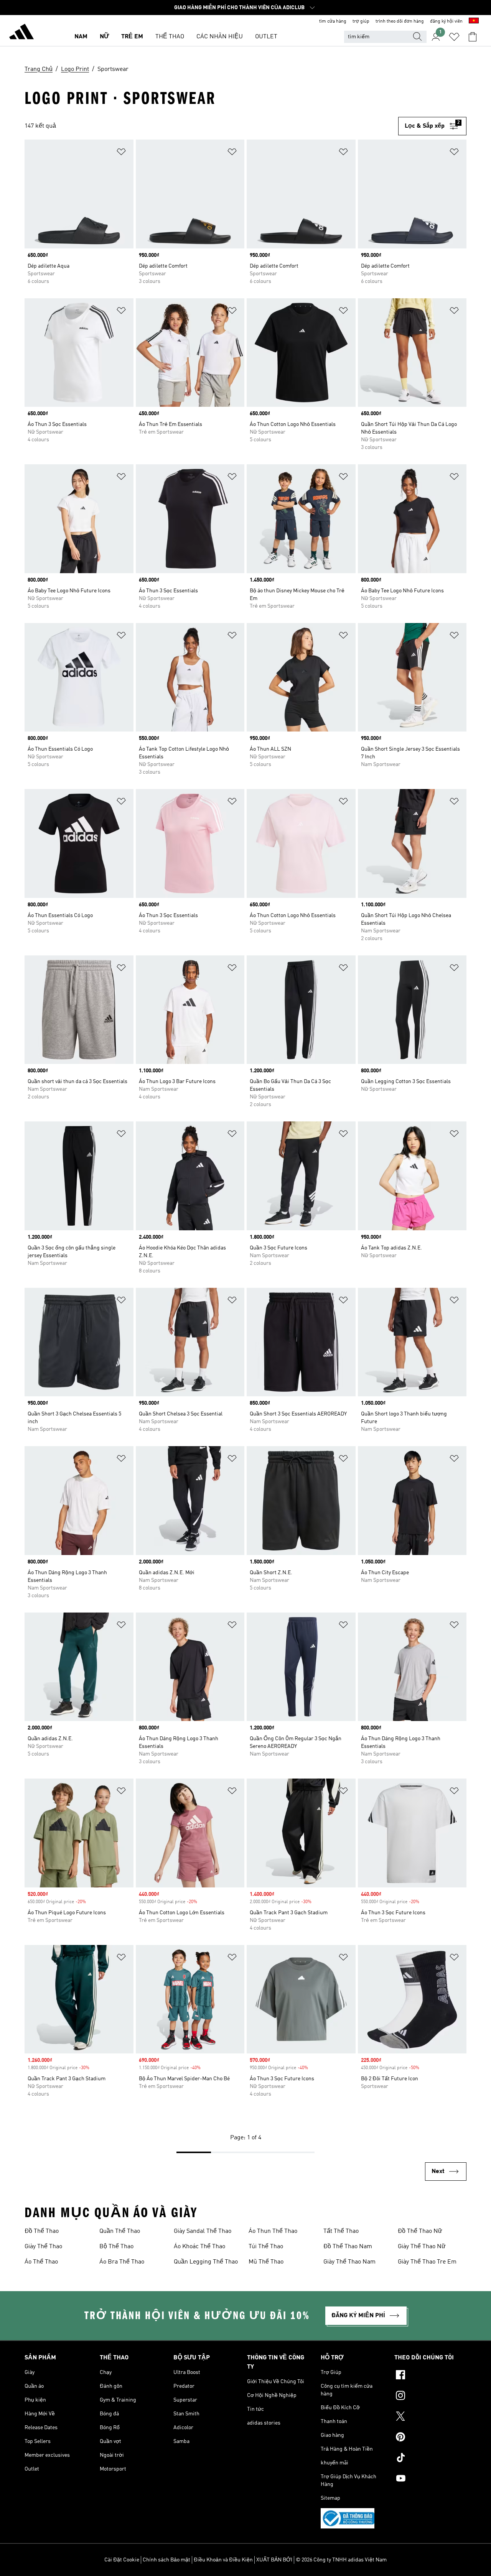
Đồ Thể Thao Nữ (420, 2231)
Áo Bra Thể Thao (122, 2262)
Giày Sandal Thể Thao (203, 2231)
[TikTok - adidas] (430, 2459)
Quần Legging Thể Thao (206, 2262)
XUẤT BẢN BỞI (274, 2560)
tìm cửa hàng (333, 21)
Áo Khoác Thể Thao (199, 2247)
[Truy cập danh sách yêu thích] (454, 37)
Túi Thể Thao (266, 2247)
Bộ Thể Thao (116, 2247)
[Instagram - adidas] (430, 2397)
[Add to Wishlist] (121, 153)
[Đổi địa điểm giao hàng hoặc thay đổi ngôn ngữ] (474, 21)
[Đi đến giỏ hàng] (473, 37)
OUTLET (266, 37)
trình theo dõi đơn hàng (400, 21)
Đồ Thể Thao (42, 2231)
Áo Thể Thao (41, 2262)
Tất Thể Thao (341, 2231)
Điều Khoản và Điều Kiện (223, 2560)
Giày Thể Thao (43, 2247)
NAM (81, 37)
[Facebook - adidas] (430, 2376)
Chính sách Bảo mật (166, 2560)
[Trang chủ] (21, 33)
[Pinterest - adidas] (430, 2438)
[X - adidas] (430, 2417)
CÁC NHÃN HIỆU (220, 37)
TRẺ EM (132, 37)
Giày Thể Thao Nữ (422, 2247)
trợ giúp (361, 21)
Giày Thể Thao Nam (349, 2262)
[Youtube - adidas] (430, 2479)
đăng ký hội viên (446, 21)
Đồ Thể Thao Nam (348, 2247)
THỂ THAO (170, 37)
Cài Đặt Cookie (122, 2560)
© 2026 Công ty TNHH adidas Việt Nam (341, 2560)
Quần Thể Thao (120, 2231)
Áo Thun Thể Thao (273, 2231)
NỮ (104, 37)
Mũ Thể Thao (266, 2262)
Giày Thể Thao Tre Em (427, 2262)
